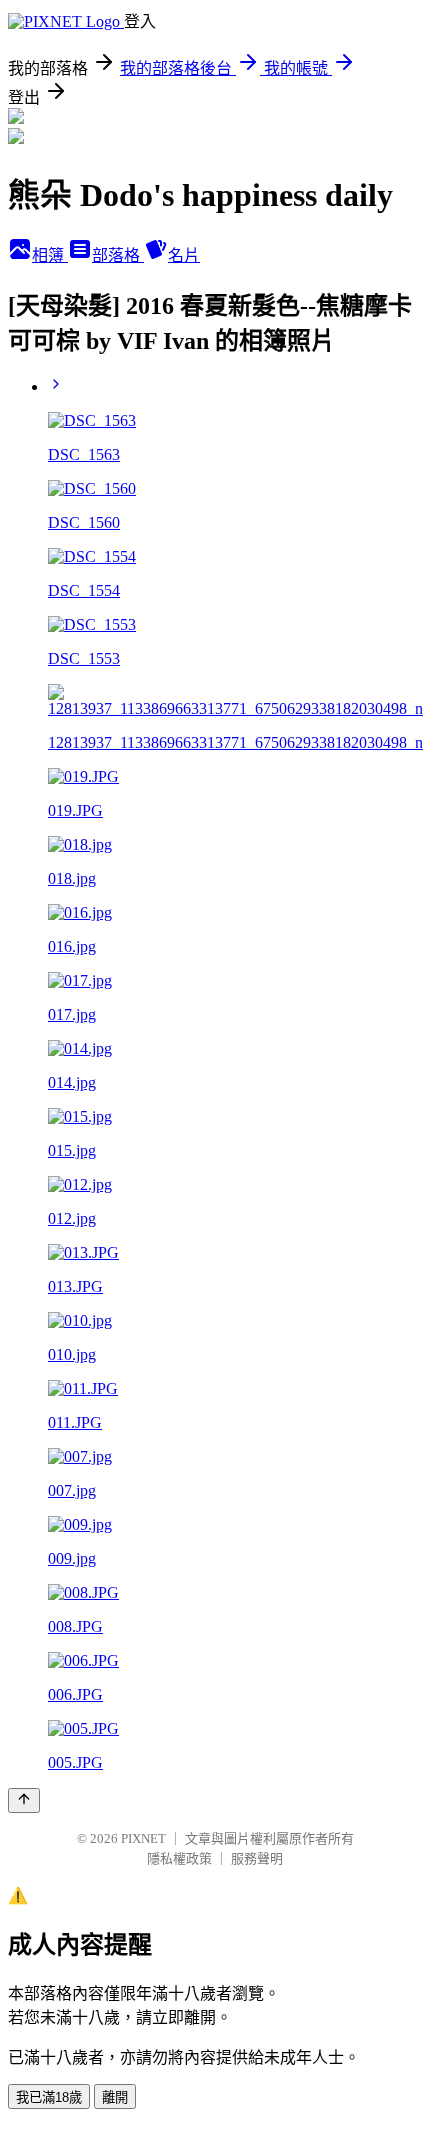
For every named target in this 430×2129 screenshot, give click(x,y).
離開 (115, 2097)
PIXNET (143, 1838)
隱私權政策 (179, 1858)
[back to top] (24, 1800)
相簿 (50, 255)
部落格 (118, 255)
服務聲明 (257, 1858)
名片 (184, 255)
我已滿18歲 (49, 2097)
